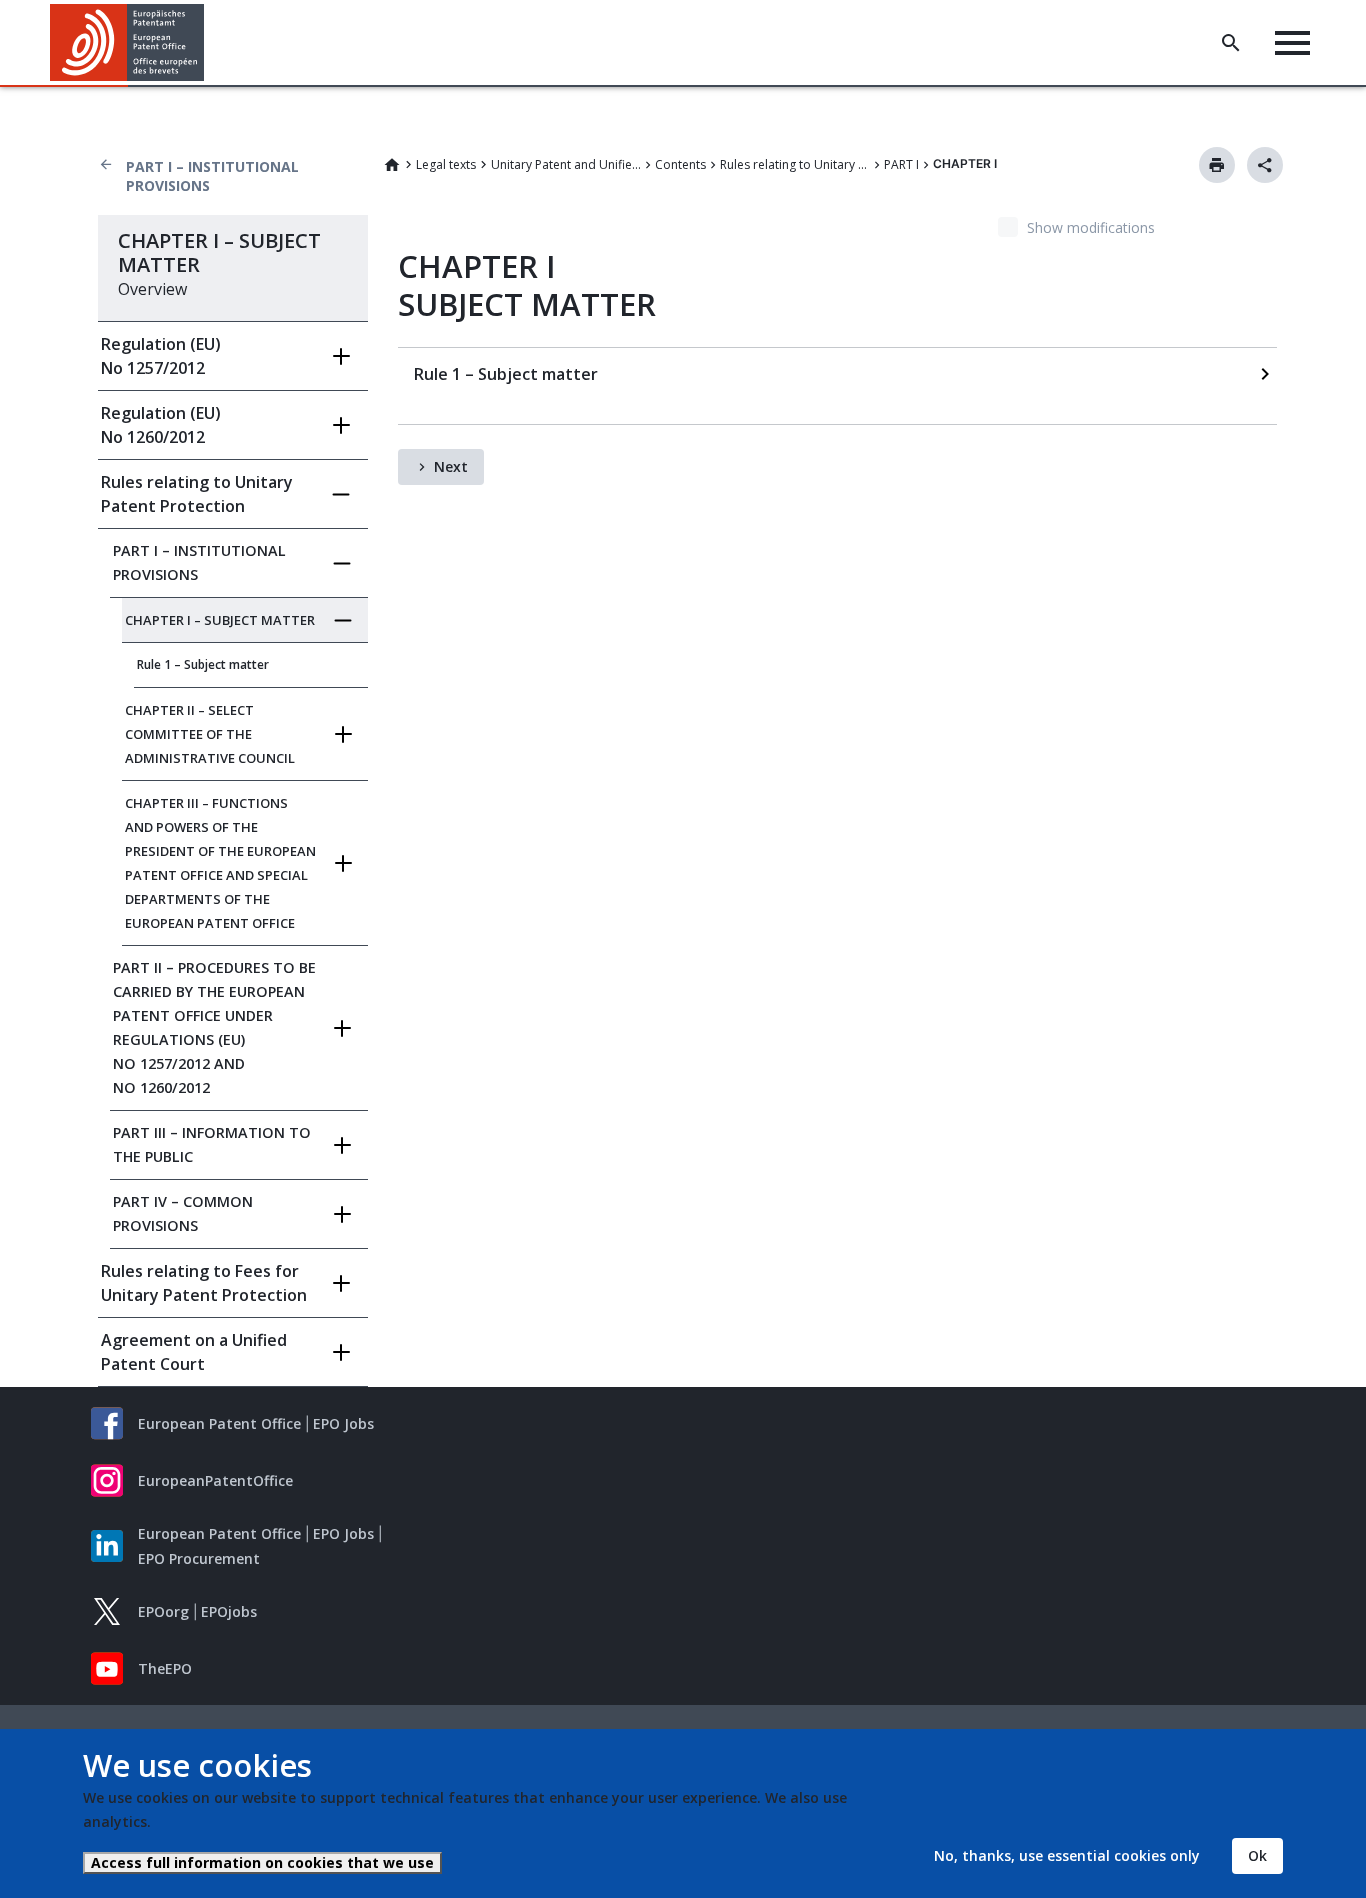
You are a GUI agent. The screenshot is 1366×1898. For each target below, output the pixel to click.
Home (392, 165)
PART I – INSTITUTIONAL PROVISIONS (212, 176)
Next (451, 466)
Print (1217, 165)
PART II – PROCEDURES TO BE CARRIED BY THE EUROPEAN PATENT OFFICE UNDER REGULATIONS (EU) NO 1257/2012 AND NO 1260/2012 (214, 1027)
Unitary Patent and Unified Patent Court (566, 164)
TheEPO (165, 1668)
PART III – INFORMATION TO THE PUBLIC (212, 1144)
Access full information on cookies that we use (262, 1862)
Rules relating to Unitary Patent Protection (795, 164)
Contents (680, 164)
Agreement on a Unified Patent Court (194, 1352)
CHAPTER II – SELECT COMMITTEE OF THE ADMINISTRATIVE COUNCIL (210, 734)
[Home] (127, 42)
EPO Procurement (199, 1558)
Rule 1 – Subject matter (203, 664)
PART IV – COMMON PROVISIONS (183, 1213)
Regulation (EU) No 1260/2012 (161, 425)
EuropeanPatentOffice (215, 1480)
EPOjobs (229, 1611)
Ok (1257, 1855)
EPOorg (163, 1611)
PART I (901, 164)
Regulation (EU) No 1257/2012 (161, 356)
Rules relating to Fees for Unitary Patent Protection (204, 1283)
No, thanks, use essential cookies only (1067, 1855)
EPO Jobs (343, 1423)
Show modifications (1091, 227)
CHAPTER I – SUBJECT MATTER (220, 620)
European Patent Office (219, 1423)
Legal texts (446, 164)
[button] (208, 43)
